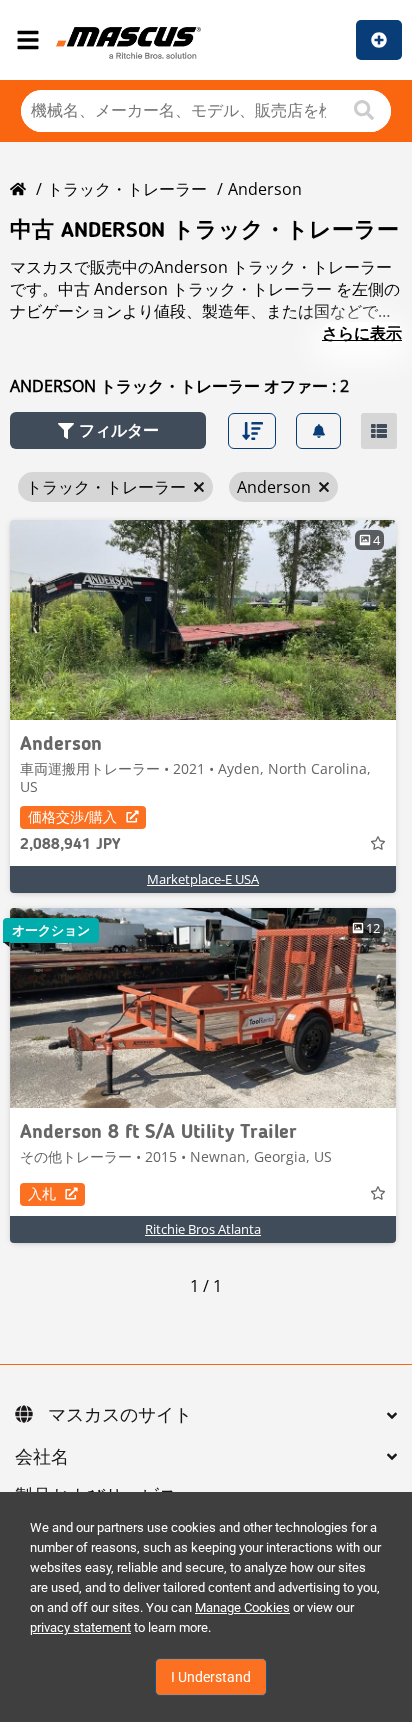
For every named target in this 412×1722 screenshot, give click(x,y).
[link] (203, 620)
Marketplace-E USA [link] (203, 879)
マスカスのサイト (120, 1416)
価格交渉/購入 (72, 816)
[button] (108, 430)
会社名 (42, 1458)
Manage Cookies (242, 1607)
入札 (42, 1193)
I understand (211, 1677)
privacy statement (80, 1627)
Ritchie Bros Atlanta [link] (203, 1229)
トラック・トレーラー (127, 189)
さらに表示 (362, 333)
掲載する (379, 40)
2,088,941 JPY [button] (70, 845)
